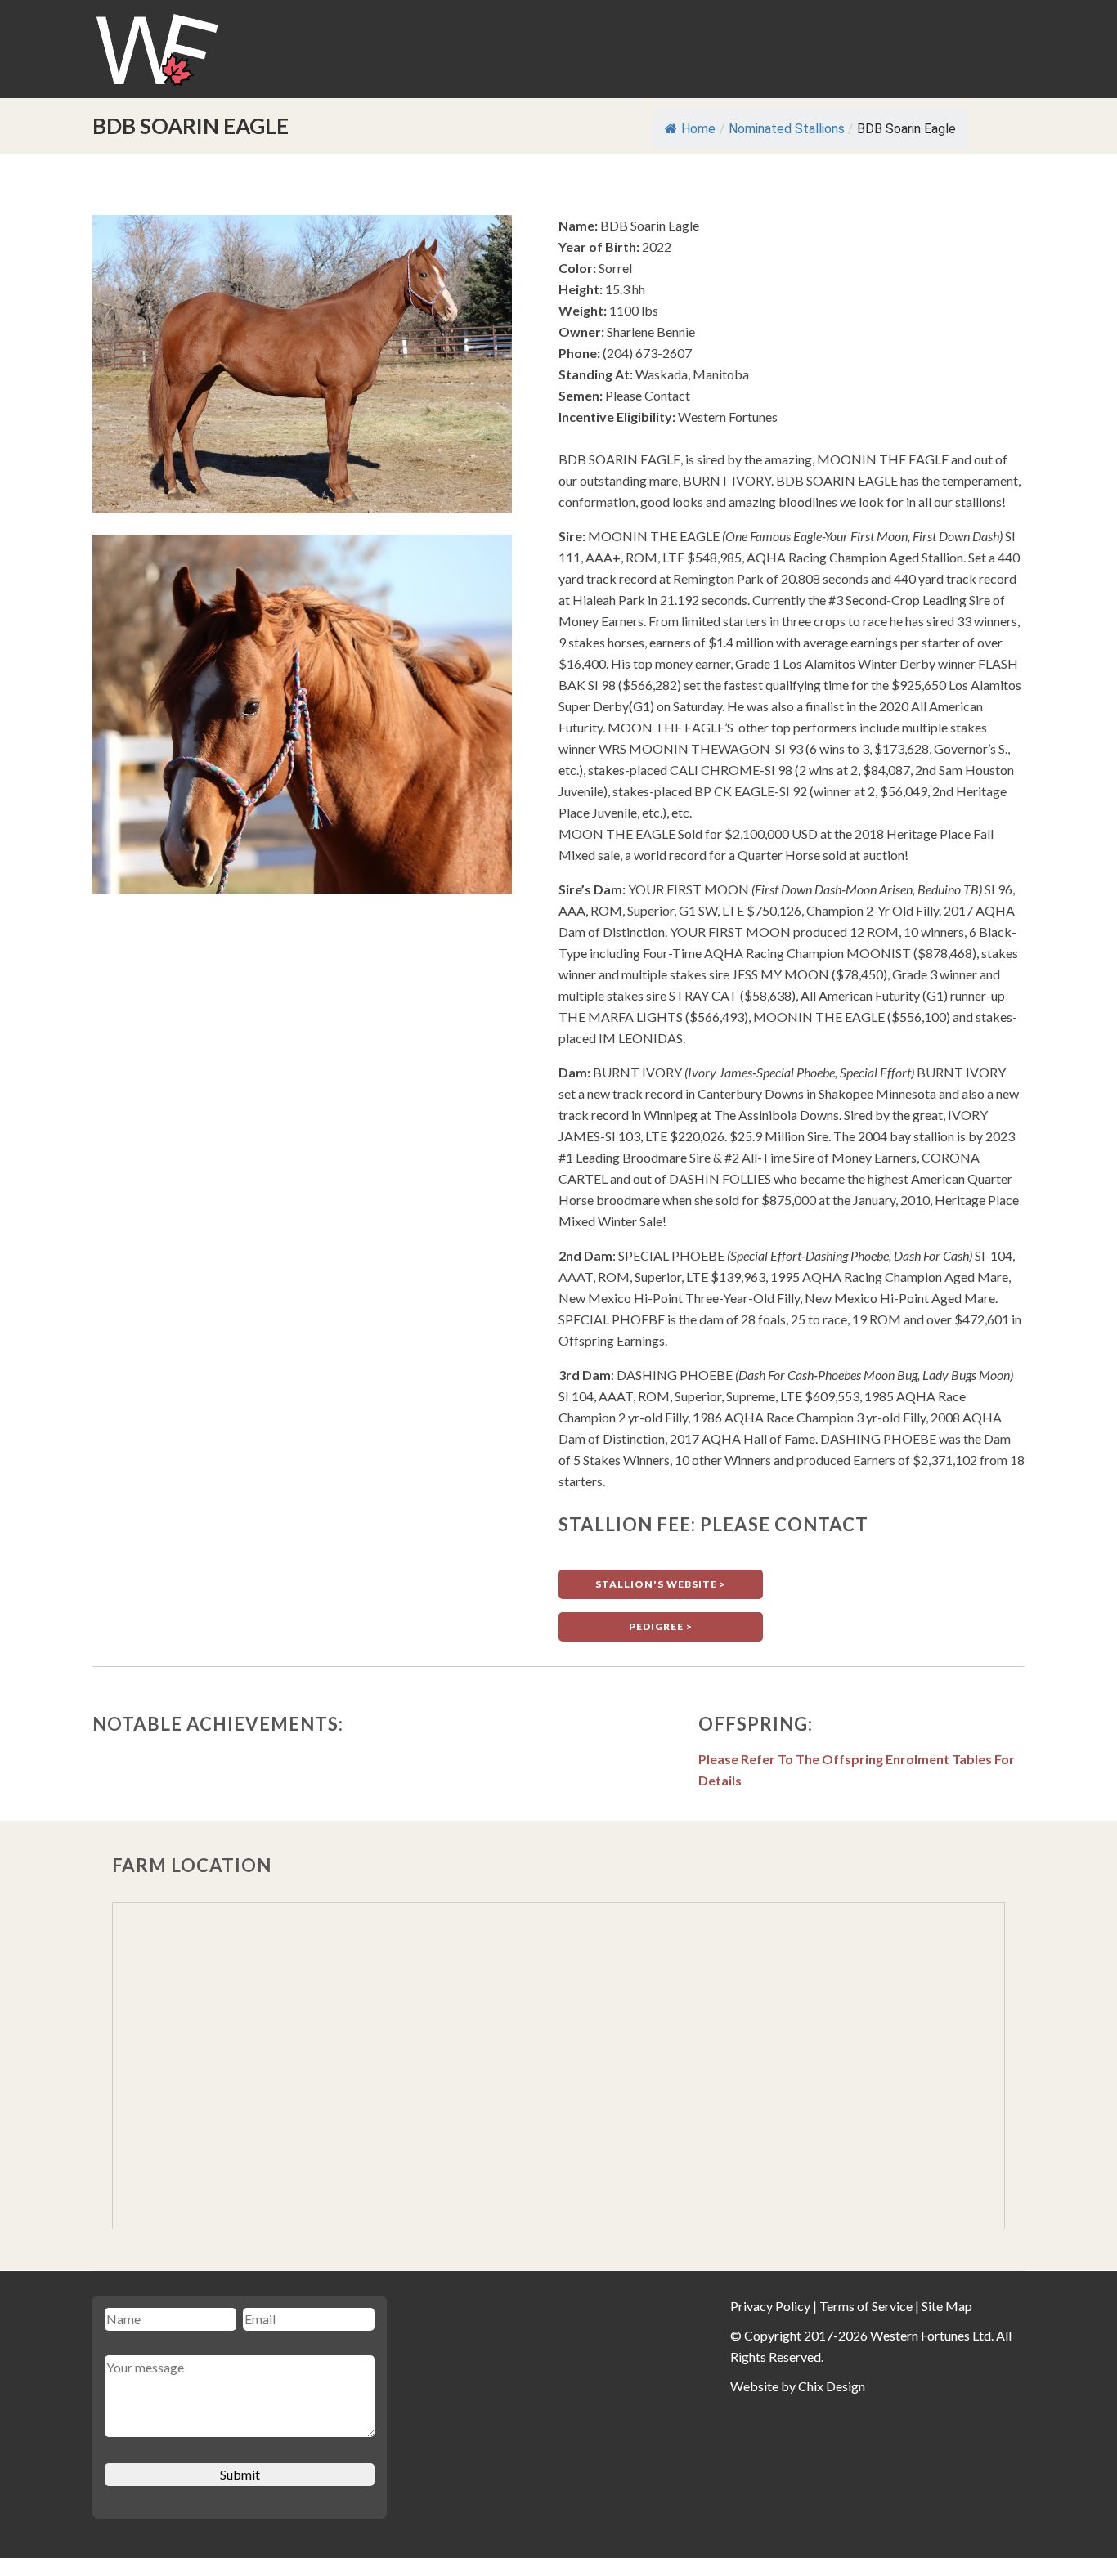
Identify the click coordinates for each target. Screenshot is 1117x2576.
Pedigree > (661, 1626)
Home (698, 129)
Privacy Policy (770, 2306)
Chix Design (832, 2386)
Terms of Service (866, 2306)
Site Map (947, 2306)
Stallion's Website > (661, 1584)
